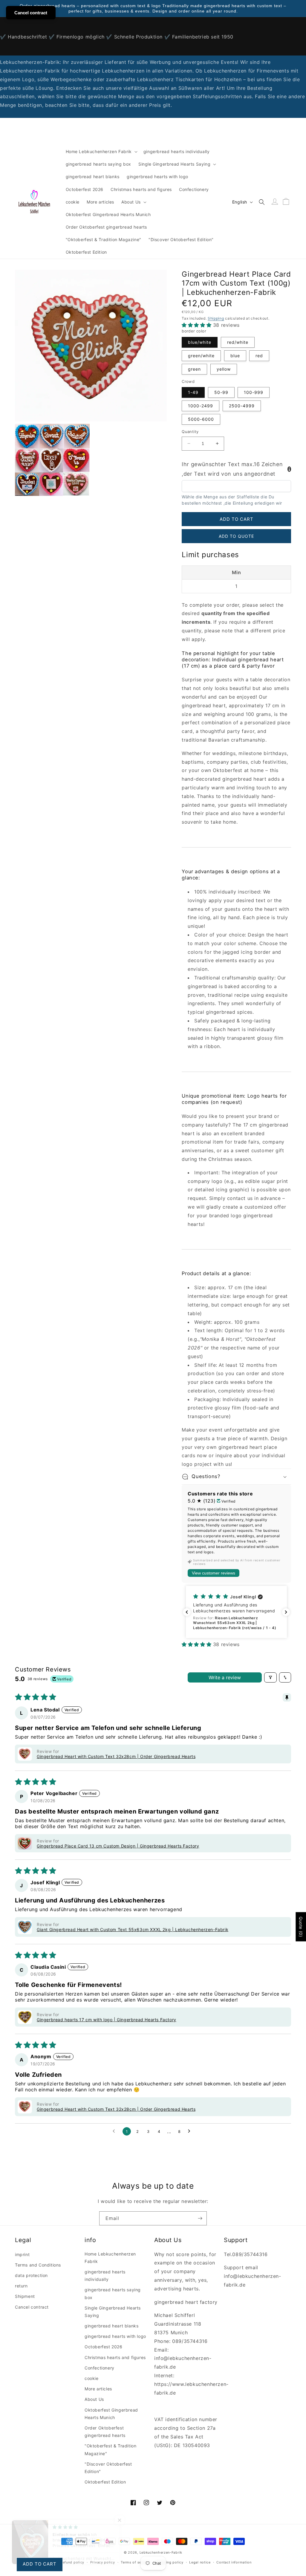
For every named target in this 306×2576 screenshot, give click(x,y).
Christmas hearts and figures (115, 2357)
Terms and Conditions (38, 2265)
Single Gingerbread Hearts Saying (113, 2312)
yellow (224, 369)
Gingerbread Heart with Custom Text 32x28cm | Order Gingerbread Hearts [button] (116, 1756)
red (259, 356)
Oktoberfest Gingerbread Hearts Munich (111, 2414)
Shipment (25, 2296)
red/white (238, 342)
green (194, 369)
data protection (31, 2275)
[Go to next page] (191, 2131)
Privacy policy (103, 2562)
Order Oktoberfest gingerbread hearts (105, 2432)
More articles (98, 2389)
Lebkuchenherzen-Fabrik (161, 2552)
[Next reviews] (286, 1612)
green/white (201, 356)
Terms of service (135, 2562)
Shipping (216, 318)
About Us (94, 2399)
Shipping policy (170, 2562)
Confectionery (100, 2368)
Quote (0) (301, 1927)
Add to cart (40, 2564)
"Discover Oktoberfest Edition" (108, 2468)
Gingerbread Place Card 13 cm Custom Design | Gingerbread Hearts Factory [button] (118, 1846)
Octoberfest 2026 (104, 2347)
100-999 (254, 392)
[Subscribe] (200, 2218)
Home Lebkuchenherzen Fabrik (110, 2258)
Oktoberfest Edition (105, 2482)
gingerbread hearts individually (105, 2275)
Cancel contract (32, 2307)
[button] (101, 152)
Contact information (234, 2562)
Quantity (190, 432)
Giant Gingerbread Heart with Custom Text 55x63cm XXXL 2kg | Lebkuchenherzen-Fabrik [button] (133, 1929)
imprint (22, 2254)
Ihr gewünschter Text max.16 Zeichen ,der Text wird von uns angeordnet (232, 469)
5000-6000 (201, 419)
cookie (92, 2378)
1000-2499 (201, 406)
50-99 (221, 392)
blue (235, 356)
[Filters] (270, 1677)
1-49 (193, 392)
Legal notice (200, 2562)
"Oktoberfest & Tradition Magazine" (110, 2449)
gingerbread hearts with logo (115, 2336)
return (21, 2286)
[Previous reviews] (187, 1612)
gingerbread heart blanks (111, 2326)
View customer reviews (214, 1573)
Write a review (225, 1677)
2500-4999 (242, 406)
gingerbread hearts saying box (113, 2293)
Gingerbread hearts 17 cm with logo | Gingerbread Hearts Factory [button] (107, 2020)
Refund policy (72, 2562)
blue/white (200, 342)
